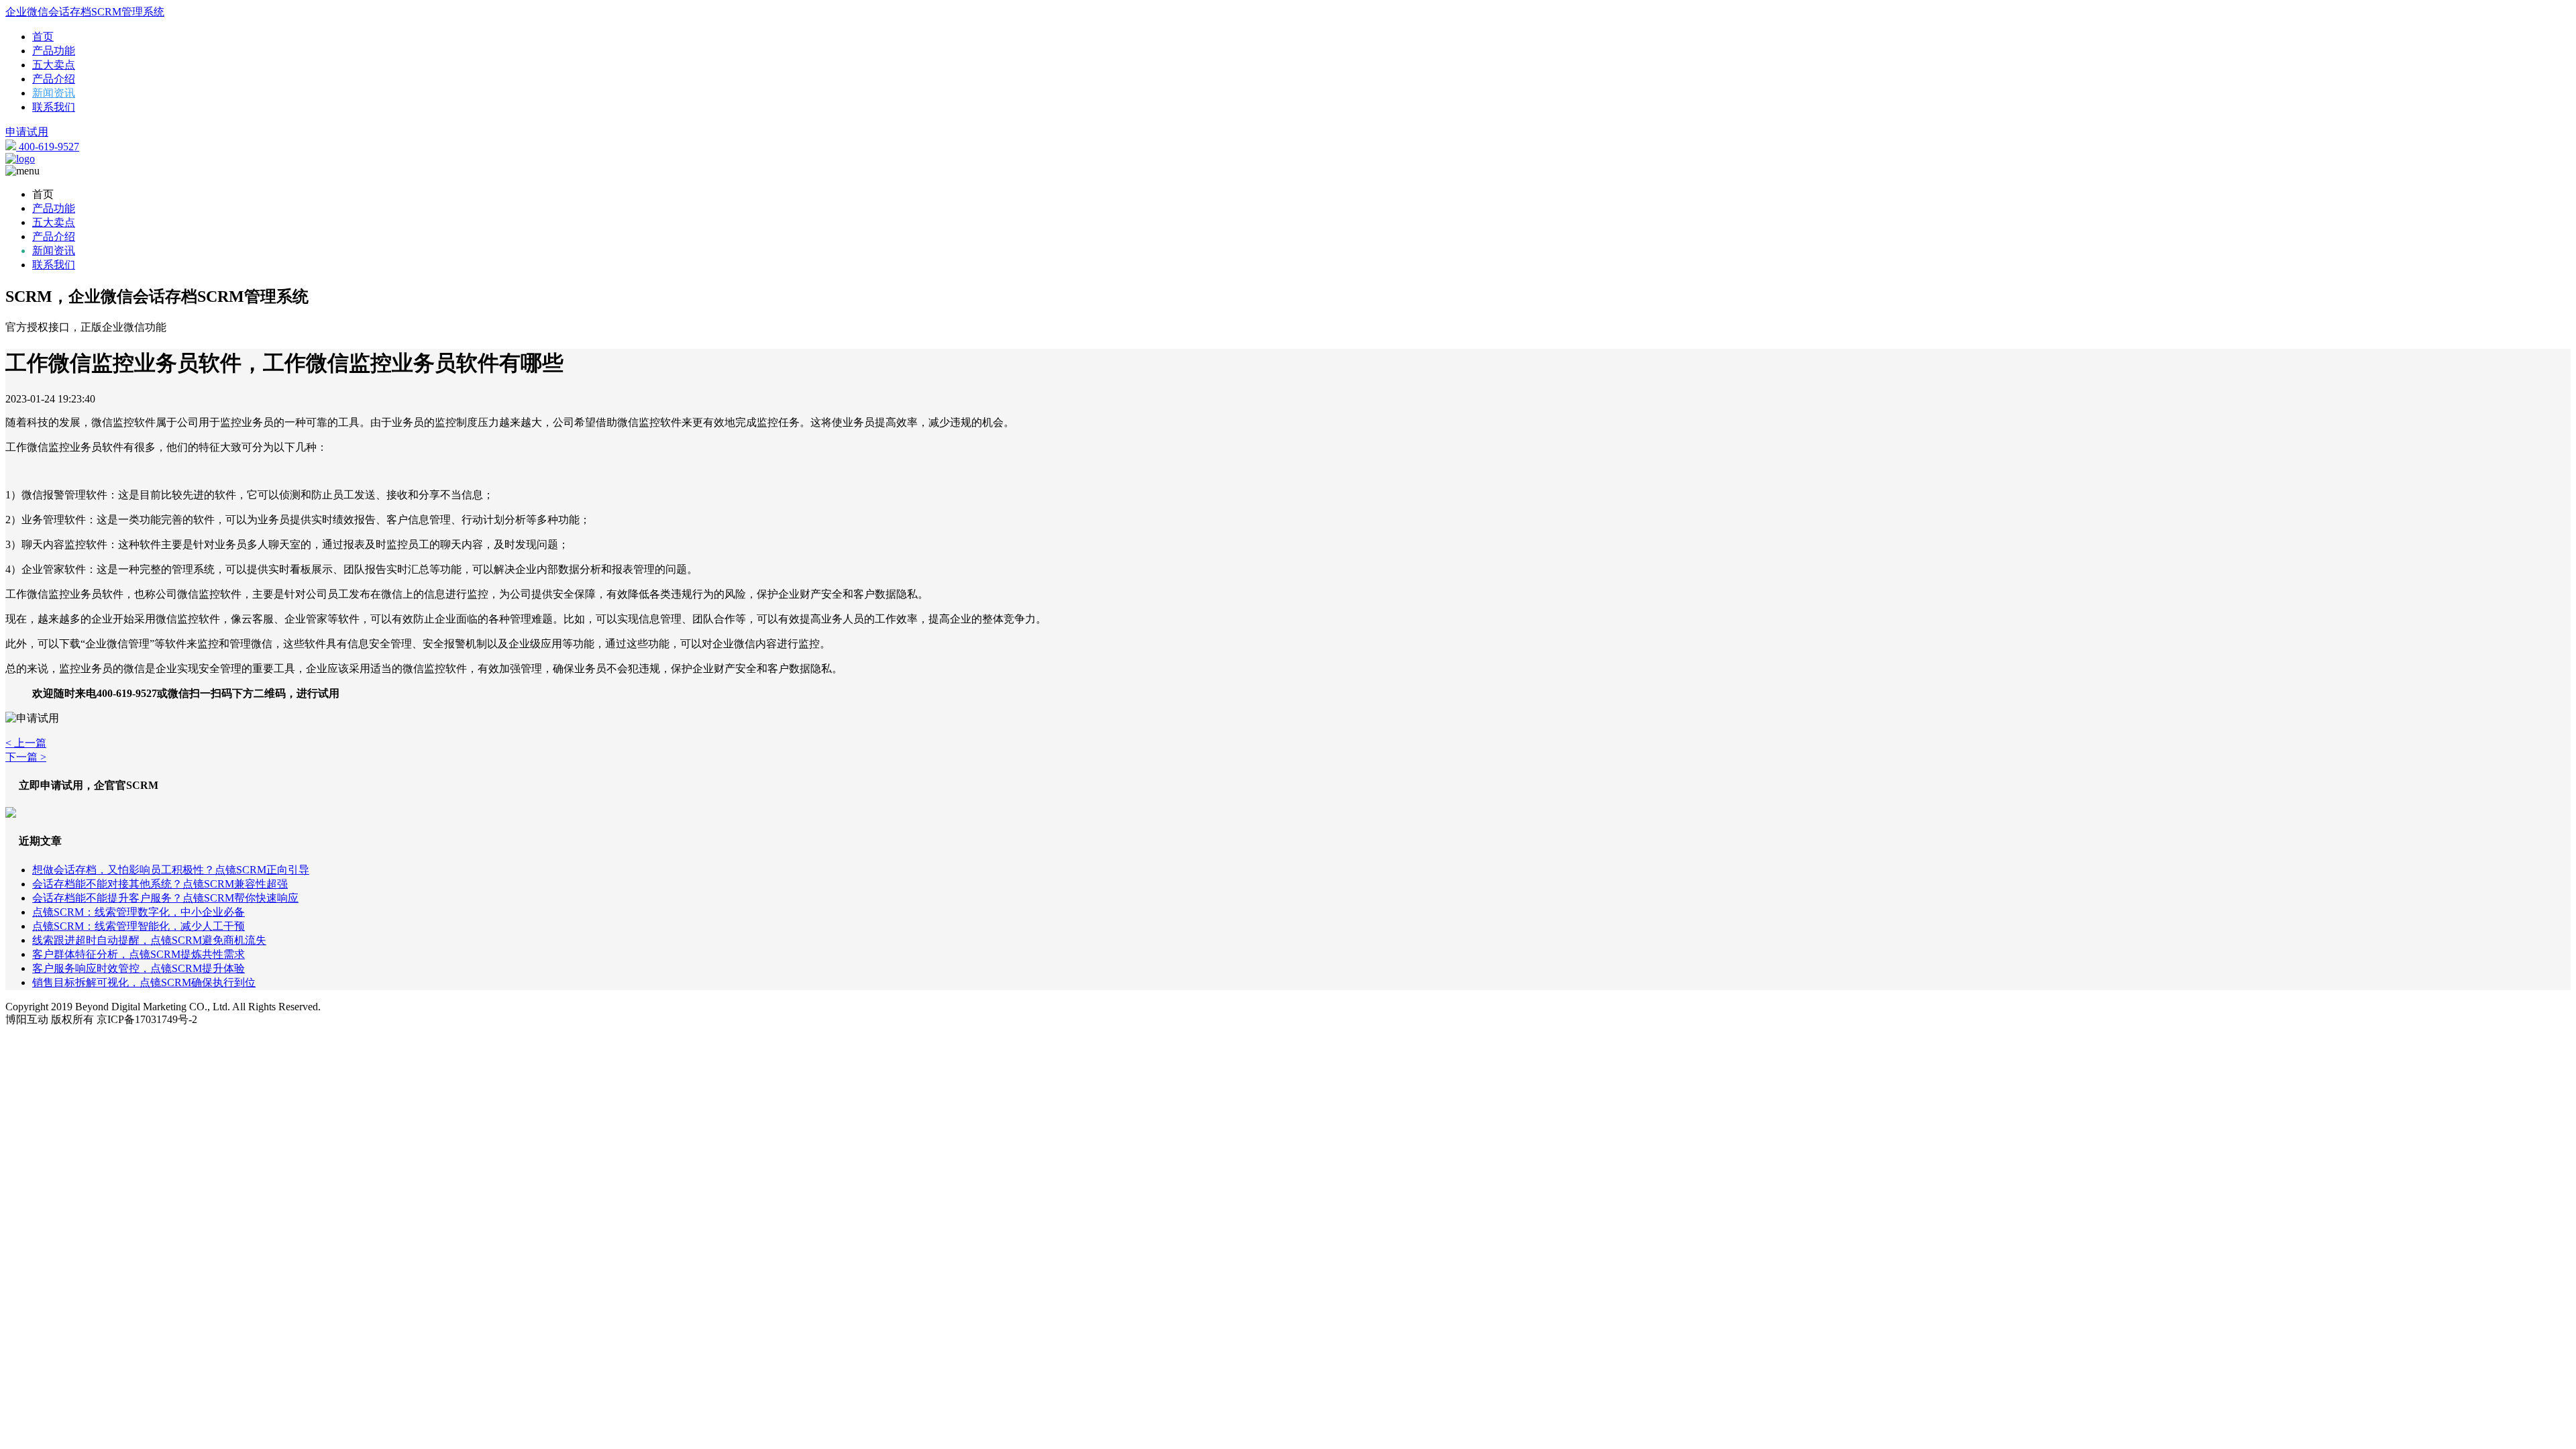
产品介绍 (54, 79)
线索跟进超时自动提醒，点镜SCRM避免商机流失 (149, 940)
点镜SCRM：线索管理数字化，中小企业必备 (139, 912)
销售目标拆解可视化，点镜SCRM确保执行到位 (144, 982)
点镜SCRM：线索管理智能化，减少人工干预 (139, 926)
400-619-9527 (48, 147)
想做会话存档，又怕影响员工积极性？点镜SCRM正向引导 (171, 870)
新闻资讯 (54, 93)
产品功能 (54, 51)
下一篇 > (26, 757)
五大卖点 (54, 65)
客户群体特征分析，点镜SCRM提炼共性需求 (139, 954)
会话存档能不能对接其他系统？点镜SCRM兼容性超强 (160, 884)
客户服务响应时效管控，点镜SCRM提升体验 (139, 968)
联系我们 (54, 107)
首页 (43, 37)
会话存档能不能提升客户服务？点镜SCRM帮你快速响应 (165, 898)
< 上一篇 (26, 743)
